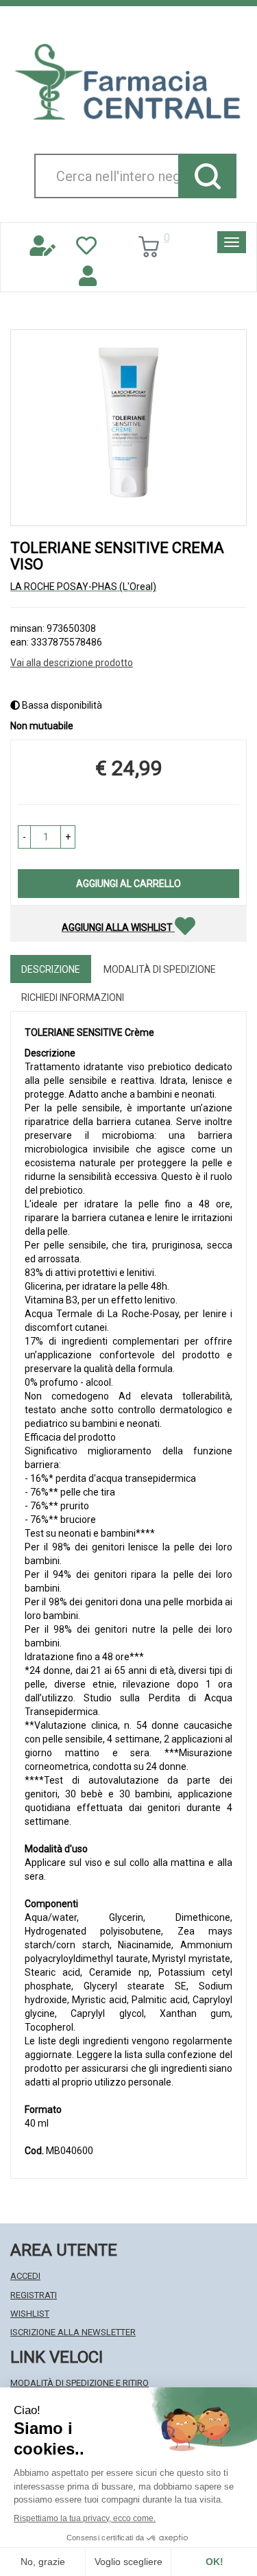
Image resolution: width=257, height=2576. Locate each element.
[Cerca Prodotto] (207, 176)
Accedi (25, 2276)
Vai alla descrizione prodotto (72, 663)
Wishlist (30, 2314)
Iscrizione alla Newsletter (73, 2332)
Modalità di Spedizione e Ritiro (79, 2383)
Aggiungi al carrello (128, 884)
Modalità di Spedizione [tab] (160, 969)
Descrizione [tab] (51, 969)
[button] (24, 837)
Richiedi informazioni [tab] (73, 997)
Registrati (34, 2295)
